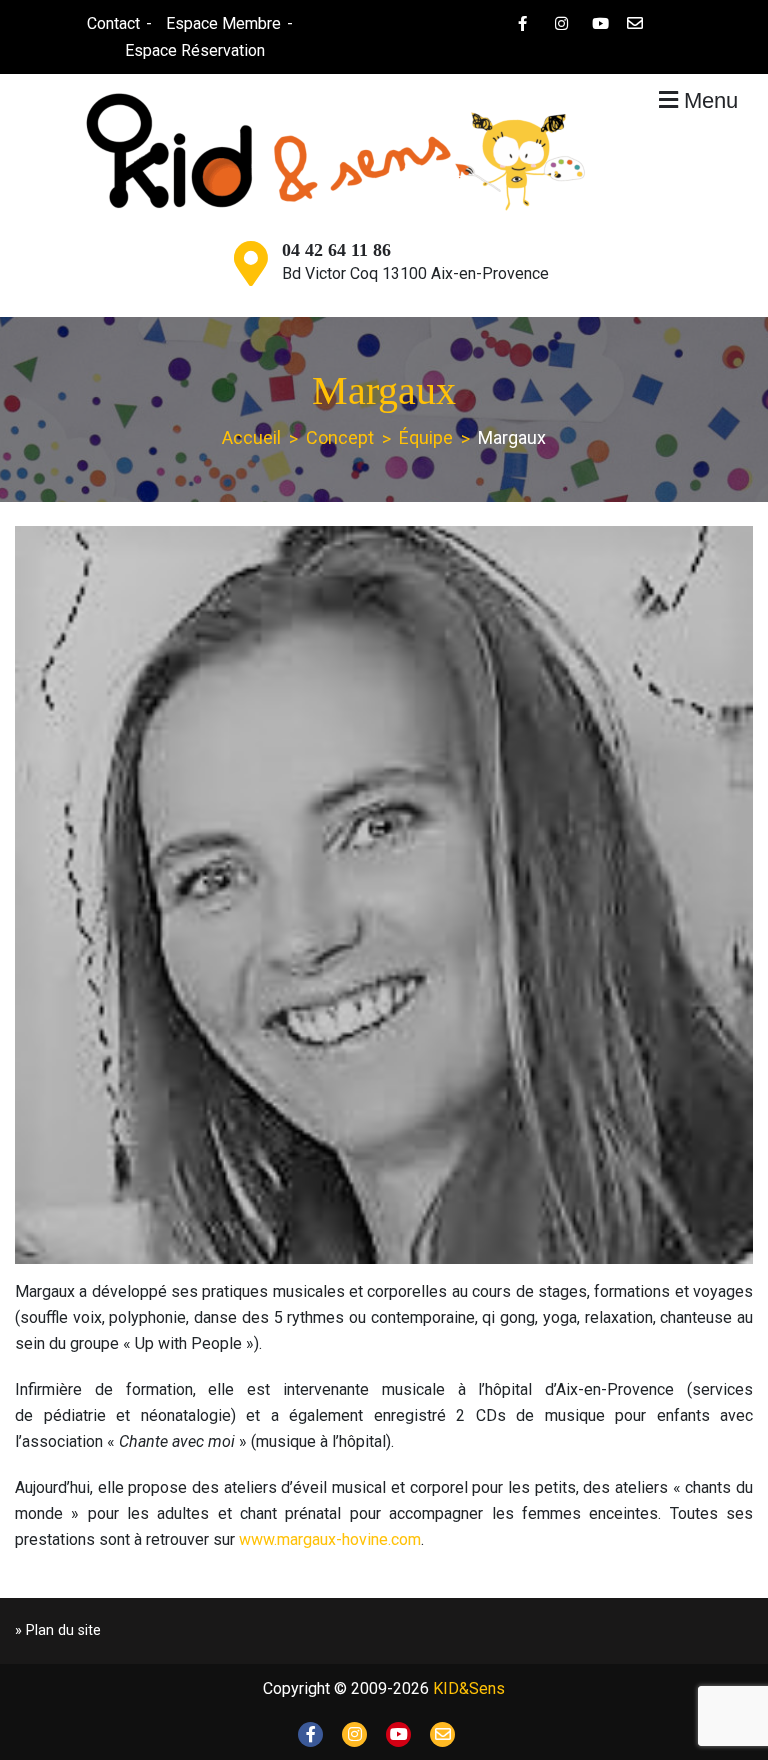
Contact (113, 23)
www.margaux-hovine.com (330, 1539)
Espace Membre (223, 23)
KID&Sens (469, 1688)
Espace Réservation (195, 50)
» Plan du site (58, 1630)
